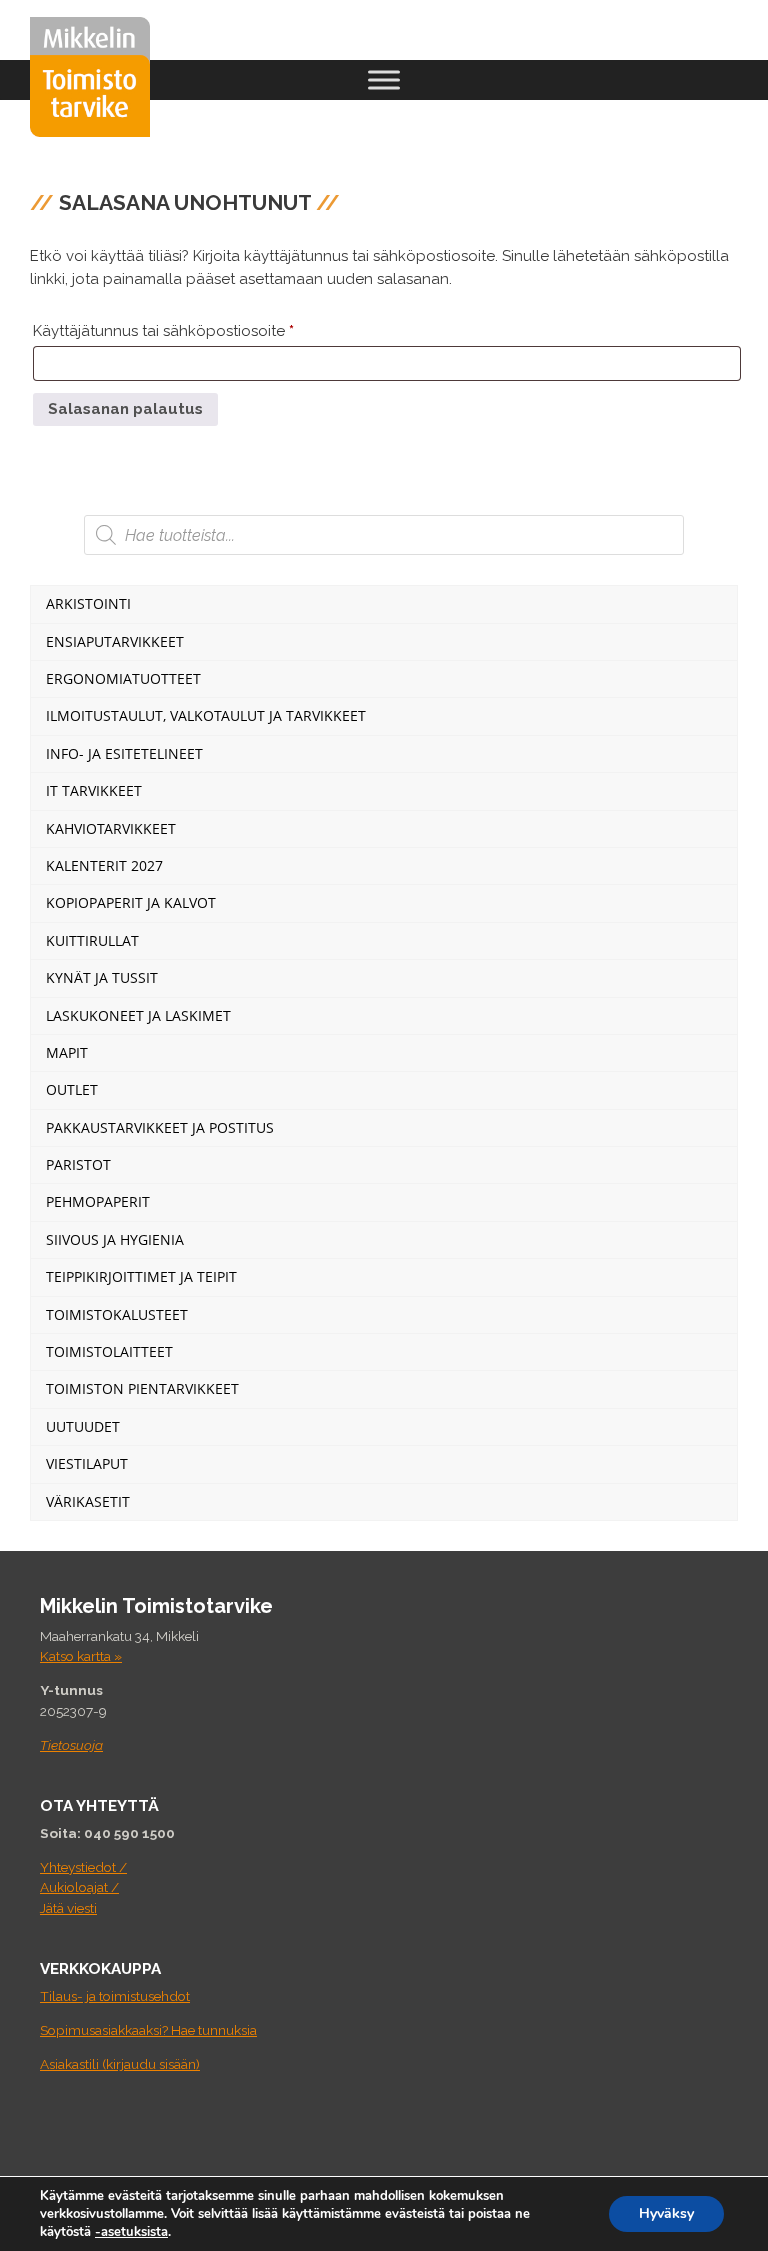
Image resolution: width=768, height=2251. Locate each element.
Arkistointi (88, 603)
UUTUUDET (83, 1426)
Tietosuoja (71, 1745)
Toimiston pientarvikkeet (142, 1388)
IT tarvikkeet (94, 790)
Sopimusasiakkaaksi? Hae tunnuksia (148, 2030)
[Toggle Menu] (384, 79)
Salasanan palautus (125, 409)
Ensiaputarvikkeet (115, 641)
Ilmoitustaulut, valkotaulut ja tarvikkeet (206, 715)
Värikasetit (88, 1501)
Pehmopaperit (98, 1201)
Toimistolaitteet (109, 1351)
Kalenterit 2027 (104, 865)
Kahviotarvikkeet (111, 828)
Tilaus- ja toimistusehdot (115, 1996)
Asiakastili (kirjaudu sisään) (120, 2064)
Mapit (67, 1052)
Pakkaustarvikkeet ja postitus (160, 1127)
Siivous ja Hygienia (115, 1239)
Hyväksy (666, 2213)
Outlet (72, 1089)
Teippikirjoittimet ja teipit (141, 1276)
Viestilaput (87, 1463)
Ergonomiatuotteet (123, 678)
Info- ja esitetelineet (124, 753)
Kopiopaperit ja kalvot (131, 902)
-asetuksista (131, 2232)
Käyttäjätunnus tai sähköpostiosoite (199, 330)
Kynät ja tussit (102, 977)
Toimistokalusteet (117, 1314)
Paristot (78, 1164)
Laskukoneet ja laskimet (138, 1015)
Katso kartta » (81, 1656)
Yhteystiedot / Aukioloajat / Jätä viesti (83, 1887)
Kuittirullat (92, 940)
